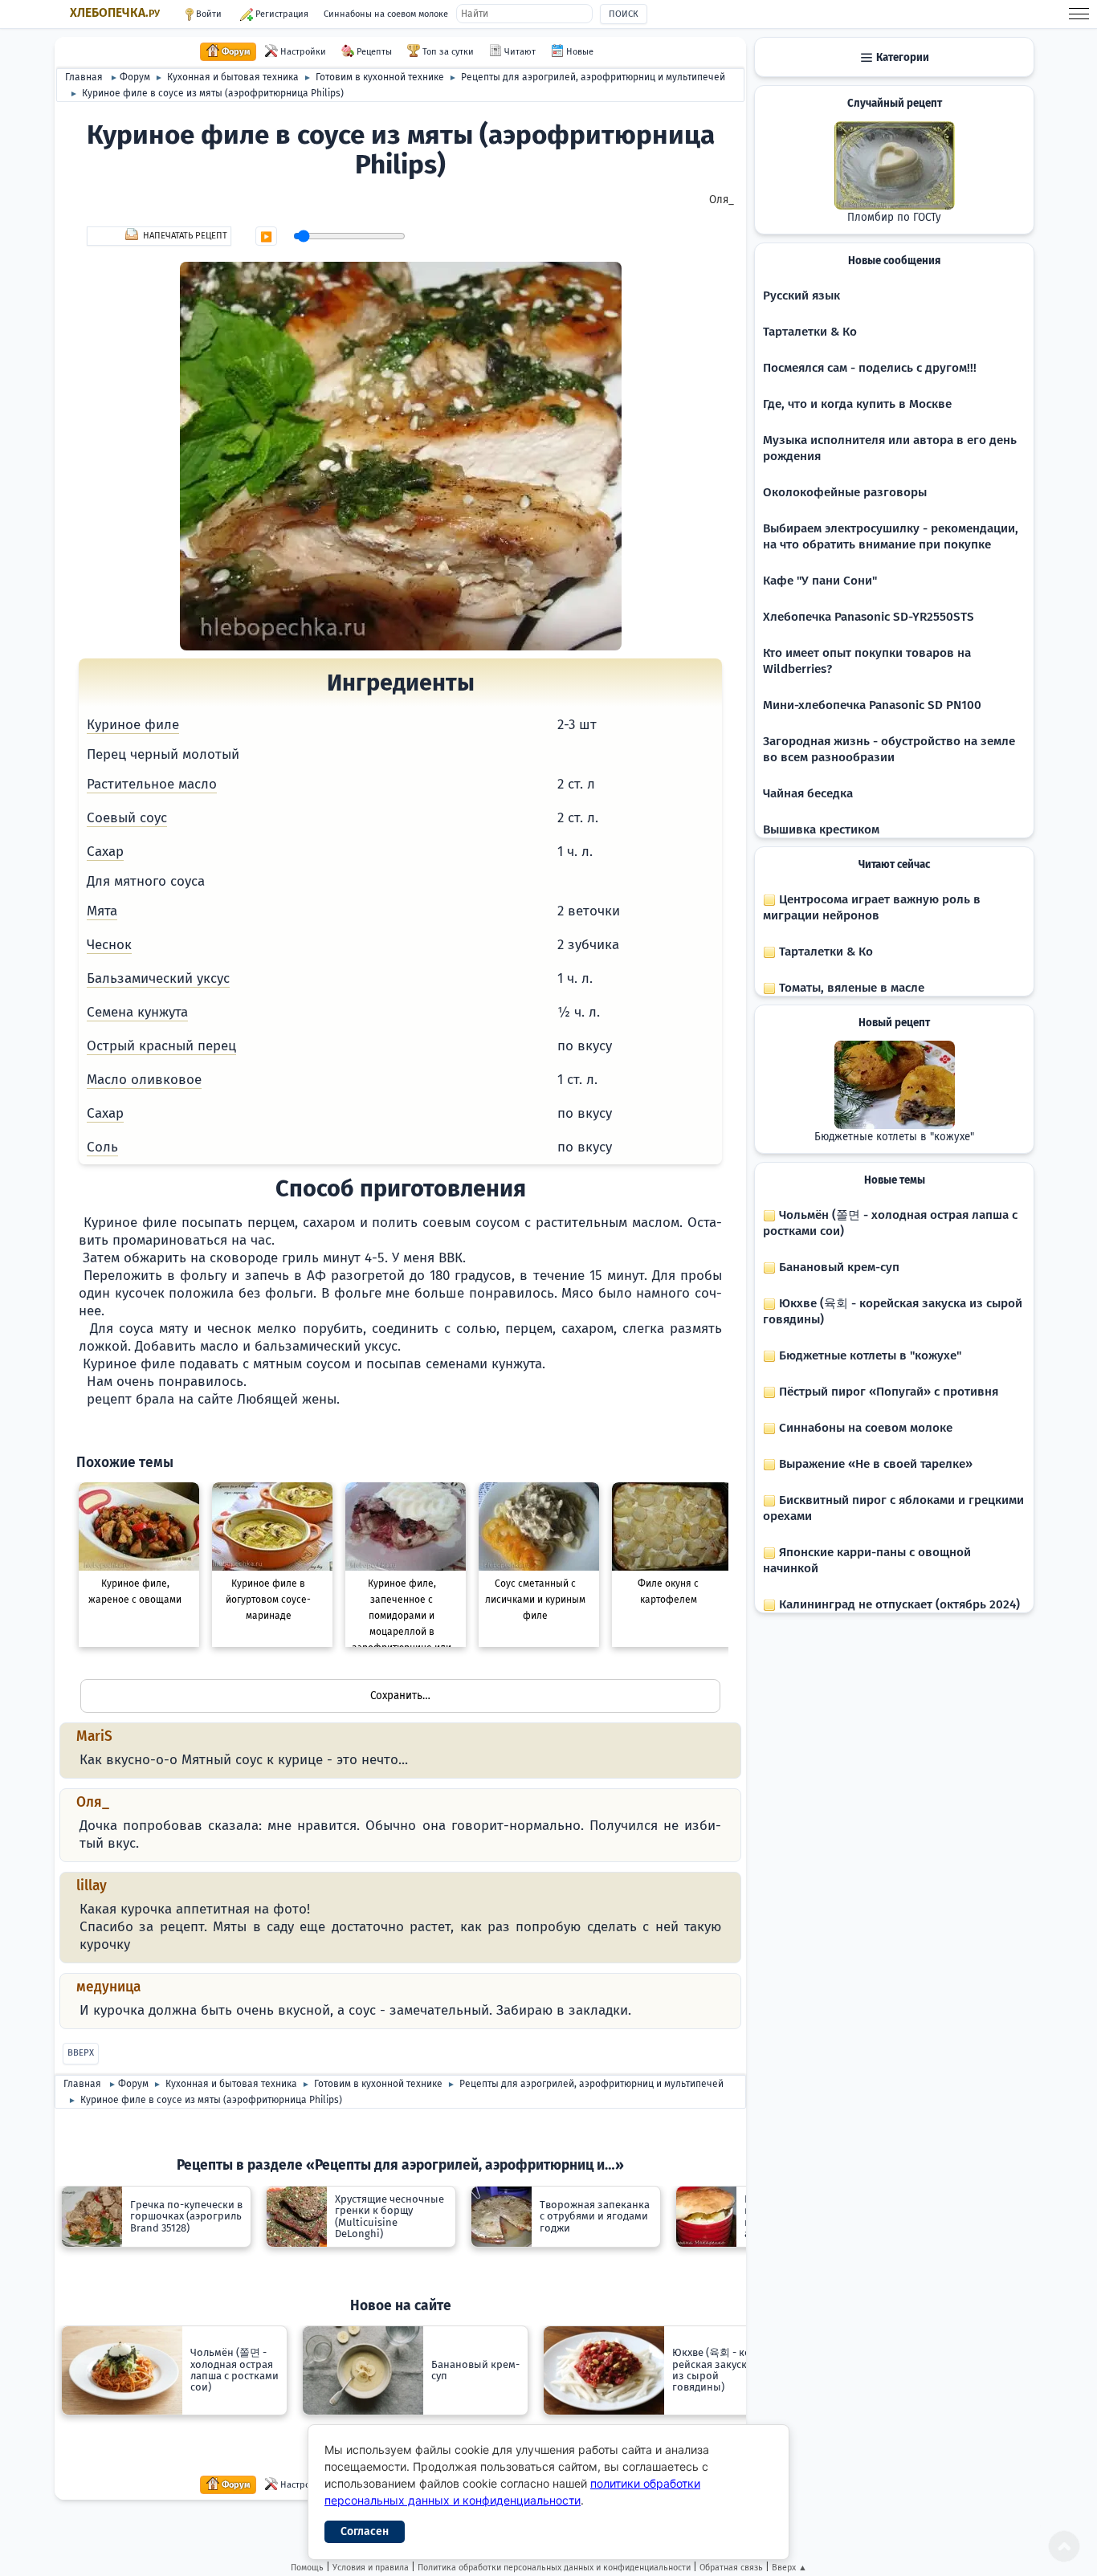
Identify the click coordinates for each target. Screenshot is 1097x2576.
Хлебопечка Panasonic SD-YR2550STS (869, 617)
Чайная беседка (808, 793)
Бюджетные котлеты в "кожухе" (894, 1137)
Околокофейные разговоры (845, 492)
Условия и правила (371, 2568)
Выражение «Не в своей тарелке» (874, 1464)
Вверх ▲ (789, 2568)
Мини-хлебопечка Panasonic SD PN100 (872, 705)
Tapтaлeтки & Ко (810, 332)
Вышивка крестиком (821, 829)
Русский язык (801, 296)
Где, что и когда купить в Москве (857, 404)
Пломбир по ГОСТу (894, 218)
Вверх (81, 2053)
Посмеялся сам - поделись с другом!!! (870, 368)
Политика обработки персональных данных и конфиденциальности (554, 2568)
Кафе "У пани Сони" (820, 581)
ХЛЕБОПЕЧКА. (115, 13)
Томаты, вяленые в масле (850, 988)
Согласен (365, 2531)
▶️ (266, 237)
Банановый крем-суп (838, 1267)
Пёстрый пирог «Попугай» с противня (887, 1392)
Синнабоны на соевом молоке (386, 14)
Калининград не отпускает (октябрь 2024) (898, 1604)
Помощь (307, 2568)
